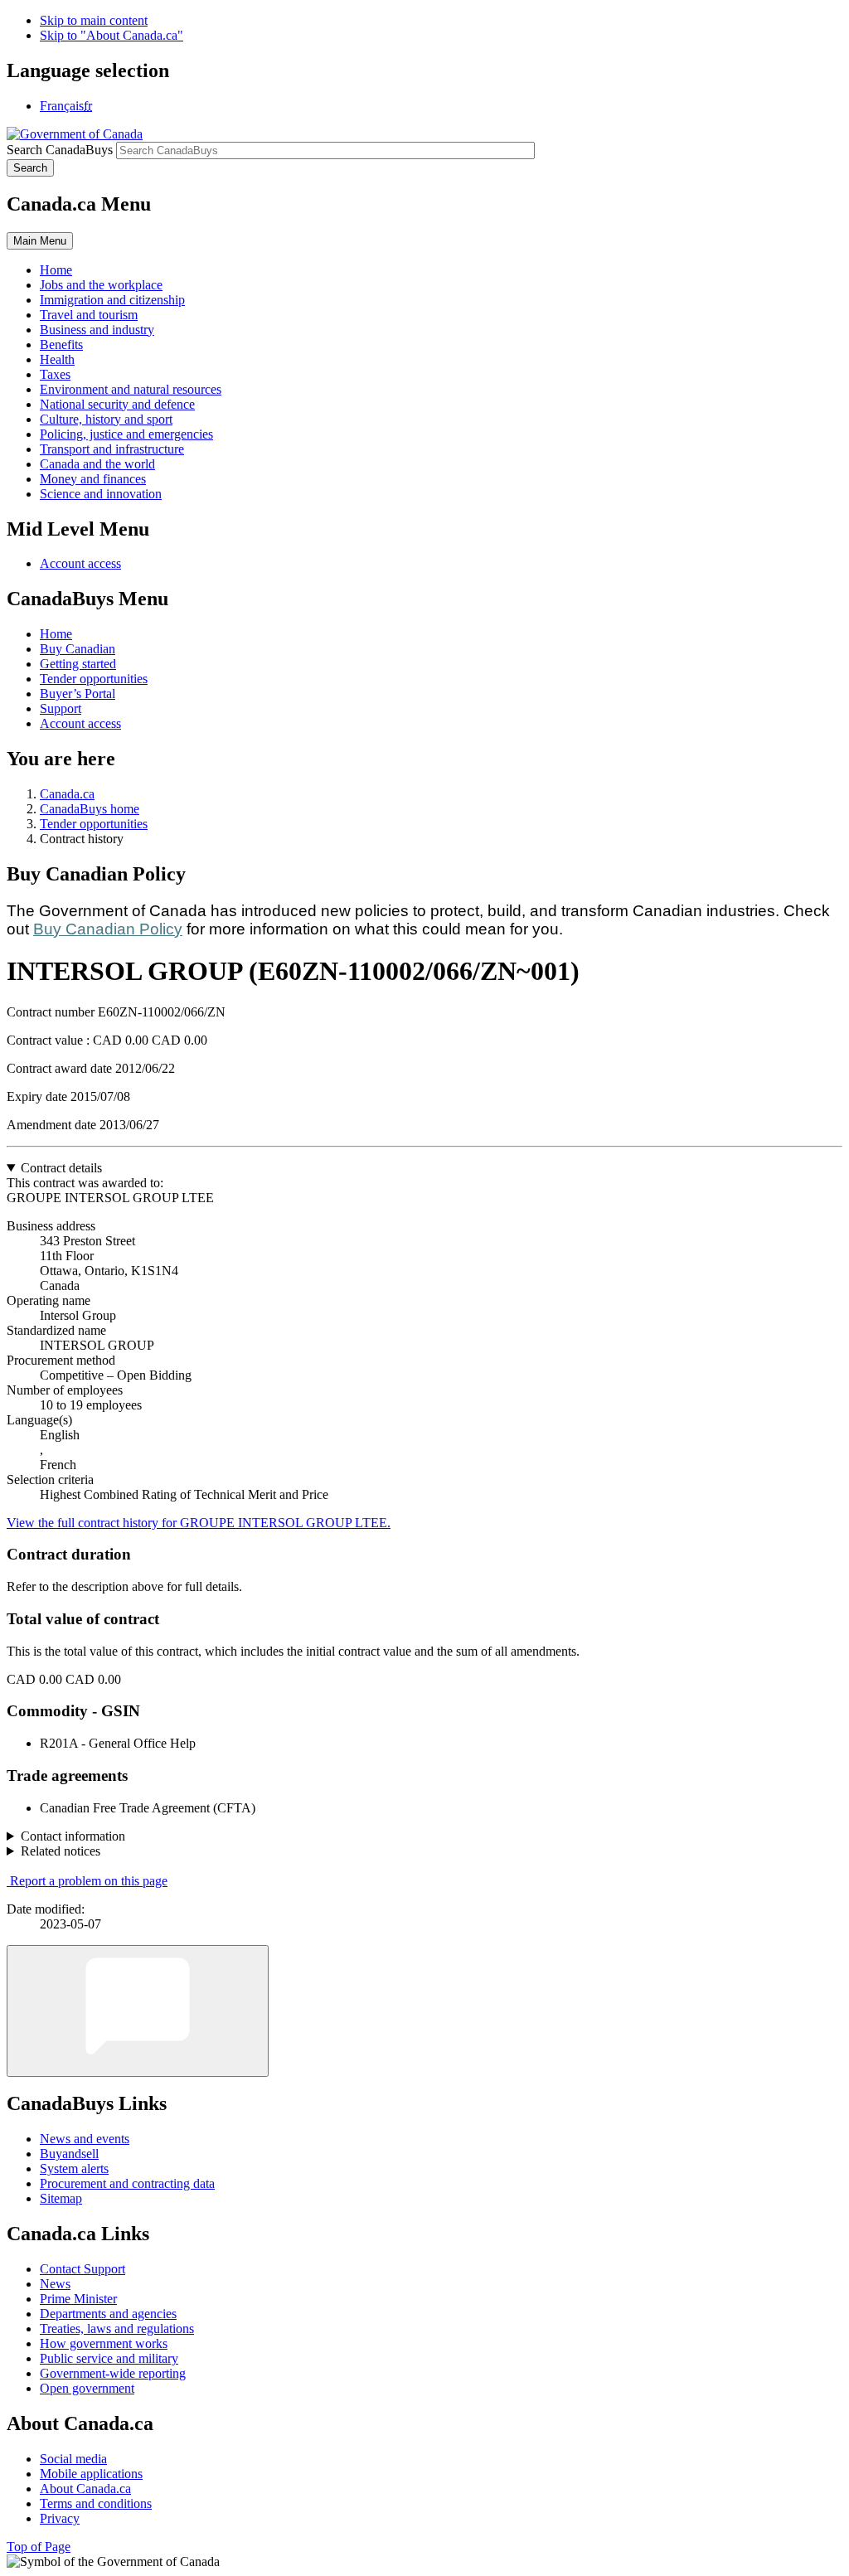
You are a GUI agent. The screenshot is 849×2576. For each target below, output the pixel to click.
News (55, 2284)
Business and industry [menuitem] (97, 330)
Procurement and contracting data (127, 2183)
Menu (40, 241)
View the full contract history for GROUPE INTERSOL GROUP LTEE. (199, 1523)
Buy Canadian (78, 649)
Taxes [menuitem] (55, 374)
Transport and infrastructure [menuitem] (112, 449)
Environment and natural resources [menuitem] (131, 389)
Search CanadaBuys (60, 150)
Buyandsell (69, 2154)
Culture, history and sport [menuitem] (106, 419)
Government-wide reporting (113, 2373)
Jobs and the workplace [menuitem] (101, 285)
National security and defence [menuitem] (117, 404)
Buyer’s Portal (78, 694)
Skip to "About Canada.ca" (112, 35)
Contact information (73, 1836)
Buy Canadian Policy (108, 929)
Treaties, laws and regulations (117, 2329)
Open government (87, 2388)
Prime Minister (78, 2299)
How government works (104, 2343)
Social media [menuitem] (73, 2459)
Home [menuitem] (56, 270)
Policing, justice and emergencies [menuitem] (126, 434)
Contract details (61, 1168)
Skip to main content (94, 20)
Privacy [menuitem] (60, 2518)
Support (61, 708)
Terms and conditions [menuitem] (96, 2503)
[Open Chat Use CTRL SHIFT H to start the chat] (138, 2011)
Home (56, 634)
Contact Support (82, 2269)
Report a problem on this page (89, 1881)
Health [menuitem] (57, 359)
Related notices (61, 1851)
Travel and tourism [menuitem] (89, 315)
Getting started (78, 664)
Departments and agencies (108, 2314)
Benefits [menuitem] (61, 344)
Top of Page (39, 2547)
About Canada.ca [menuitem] (85, 2489)
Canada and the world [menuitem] (97, 464)
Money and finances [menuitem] (93, 479)
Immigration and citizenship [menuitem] (112, 300)
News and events (85, 2139)
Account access (80, 563)
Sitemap (61, 2198)
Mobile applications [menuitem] (91, 2474)
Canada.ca (67, 794)
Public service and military (109, 2358)
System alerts (74, 2168)
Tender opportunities (94, 679)
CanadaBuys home (90, 809)
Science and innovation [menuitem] (101, 494)
